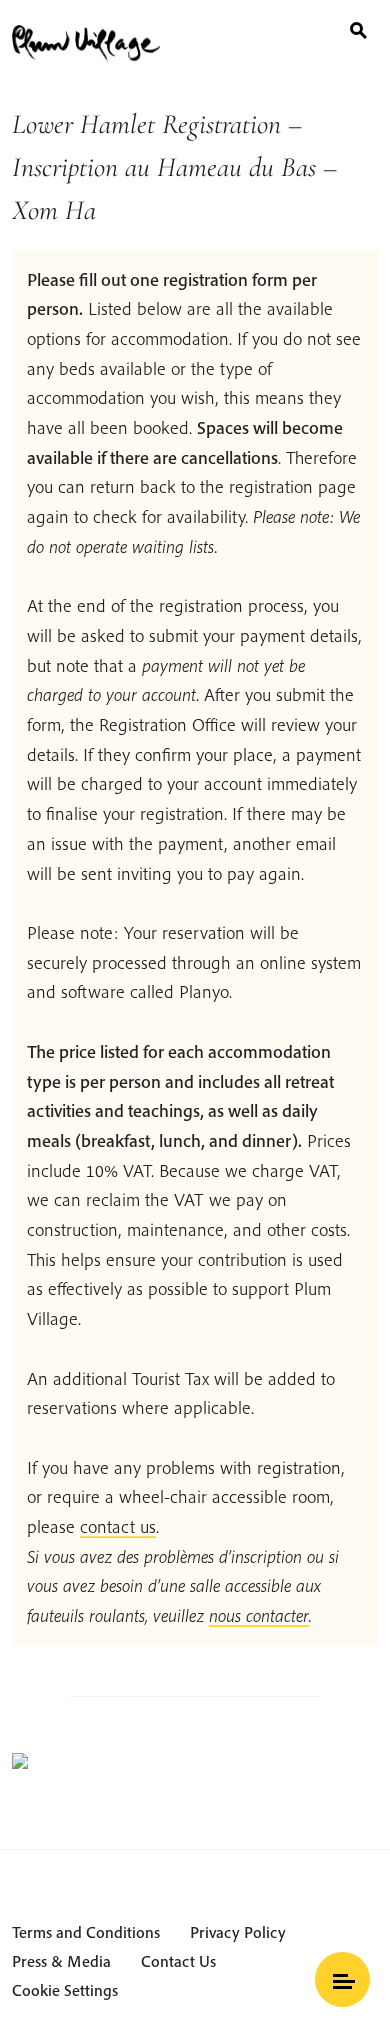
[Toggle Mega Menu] (342, 1979)
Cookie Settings (65, 1990)
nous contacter (259, 1615)
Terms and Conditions (86, 1932)
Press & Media (61, 1961)
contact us (118, 1526)
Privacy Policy (238, 1932)
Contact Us (178, 1961)
